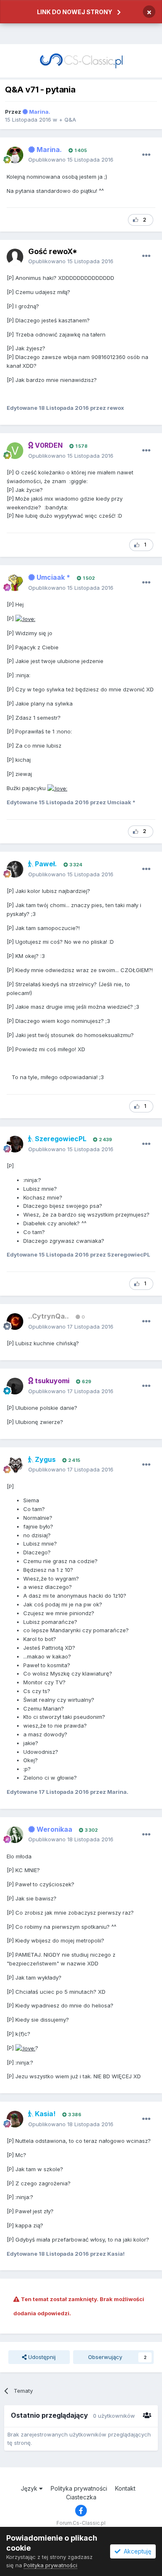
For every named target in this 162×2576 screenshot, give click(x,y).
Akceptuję (136, 2551)
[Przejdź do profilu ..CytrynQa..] (15, 1322)
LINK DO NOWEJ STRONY (75, 12)
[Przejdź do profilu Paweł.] (15, 869)
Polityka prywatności (79, 2488)
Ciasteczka (81, 2497)
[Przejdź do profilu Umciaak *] (15, 583)
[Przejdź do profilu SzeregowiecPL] (15, 1144)
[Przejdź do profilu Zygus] (15, 1465)
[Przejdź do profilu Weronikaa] (15, 1835)
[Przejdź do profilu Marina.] (15, 155)
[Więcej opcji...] (146, 155)
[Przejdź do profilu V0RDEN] (15, 451)
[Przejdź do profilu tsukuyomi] (15, 1386)
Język (30, 2488)
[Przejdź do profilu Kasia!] (15, 2119)
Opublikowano (71, 160)
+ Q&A (67, 120)
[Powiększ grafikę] (25, 618)
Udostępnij (41, 2357)
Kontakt (125, 2488)
